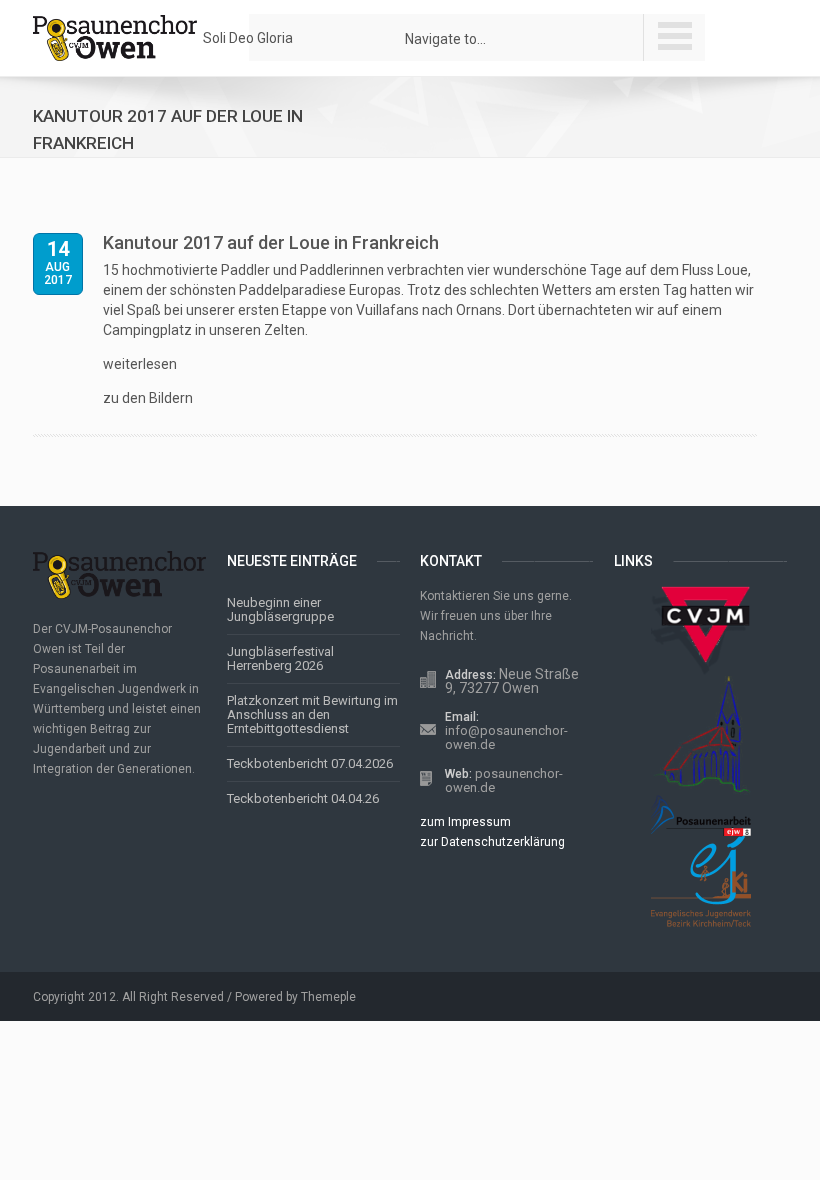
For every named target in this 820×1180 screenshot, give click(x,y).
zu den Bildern (148, 398)
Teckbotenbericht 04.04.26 (303, 798)
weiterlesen (140, 364)
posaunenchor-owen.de (504, 780)
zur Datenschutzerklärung (492, 842)
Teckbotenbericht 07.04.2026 (310, 763)
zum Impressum (465, 822)
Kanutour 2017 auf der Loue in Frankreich (271, 242)
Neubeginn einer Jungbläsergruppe (280, 609)
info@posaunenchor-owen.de (506, 737)
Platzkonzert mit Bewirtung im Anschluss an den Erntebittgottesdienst (312, 714)
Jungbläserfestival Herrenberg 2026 (280, 658)
